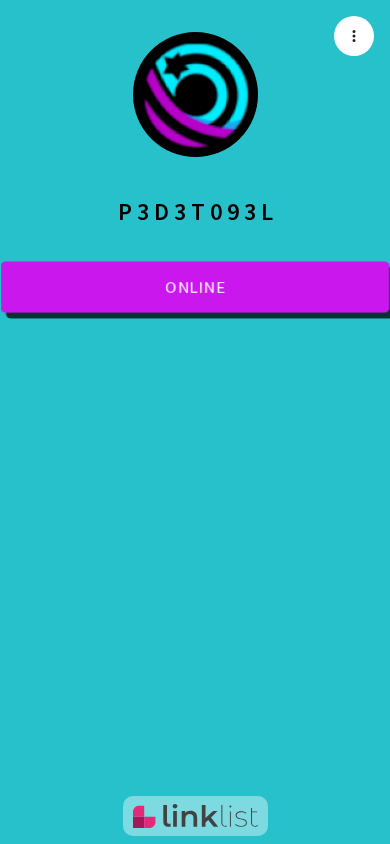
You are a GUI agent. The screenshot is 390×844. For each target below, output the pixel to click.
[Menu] (354, 36)
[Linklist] (195, 816)
